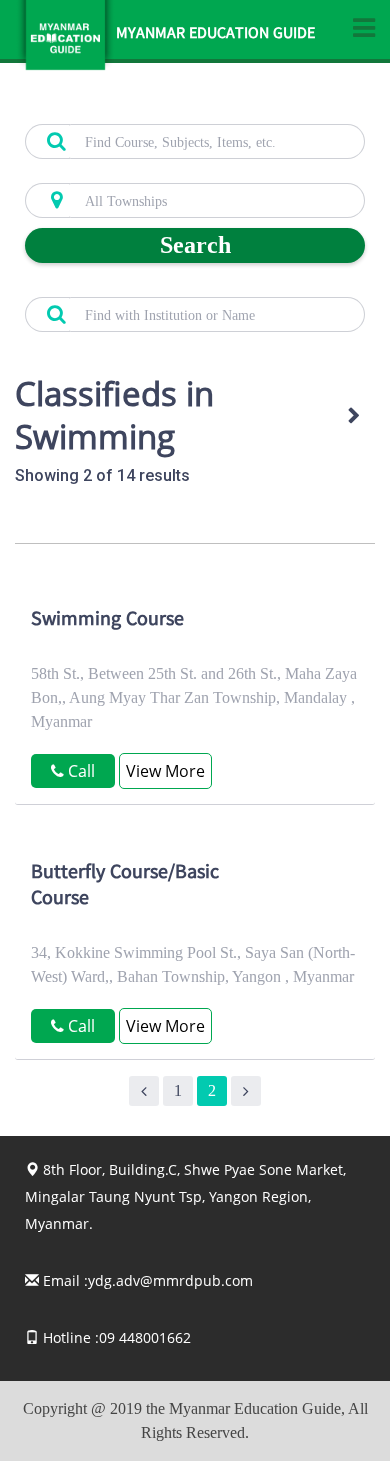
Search (195, 245)
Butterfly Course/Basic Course (125, 887)
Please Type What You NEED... (112, 113)
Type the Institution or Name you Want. (135, 286)
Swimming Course (107, 621)
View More (165, 771)
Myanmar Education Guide (215, 35)
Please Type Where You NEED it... (121, 172)
